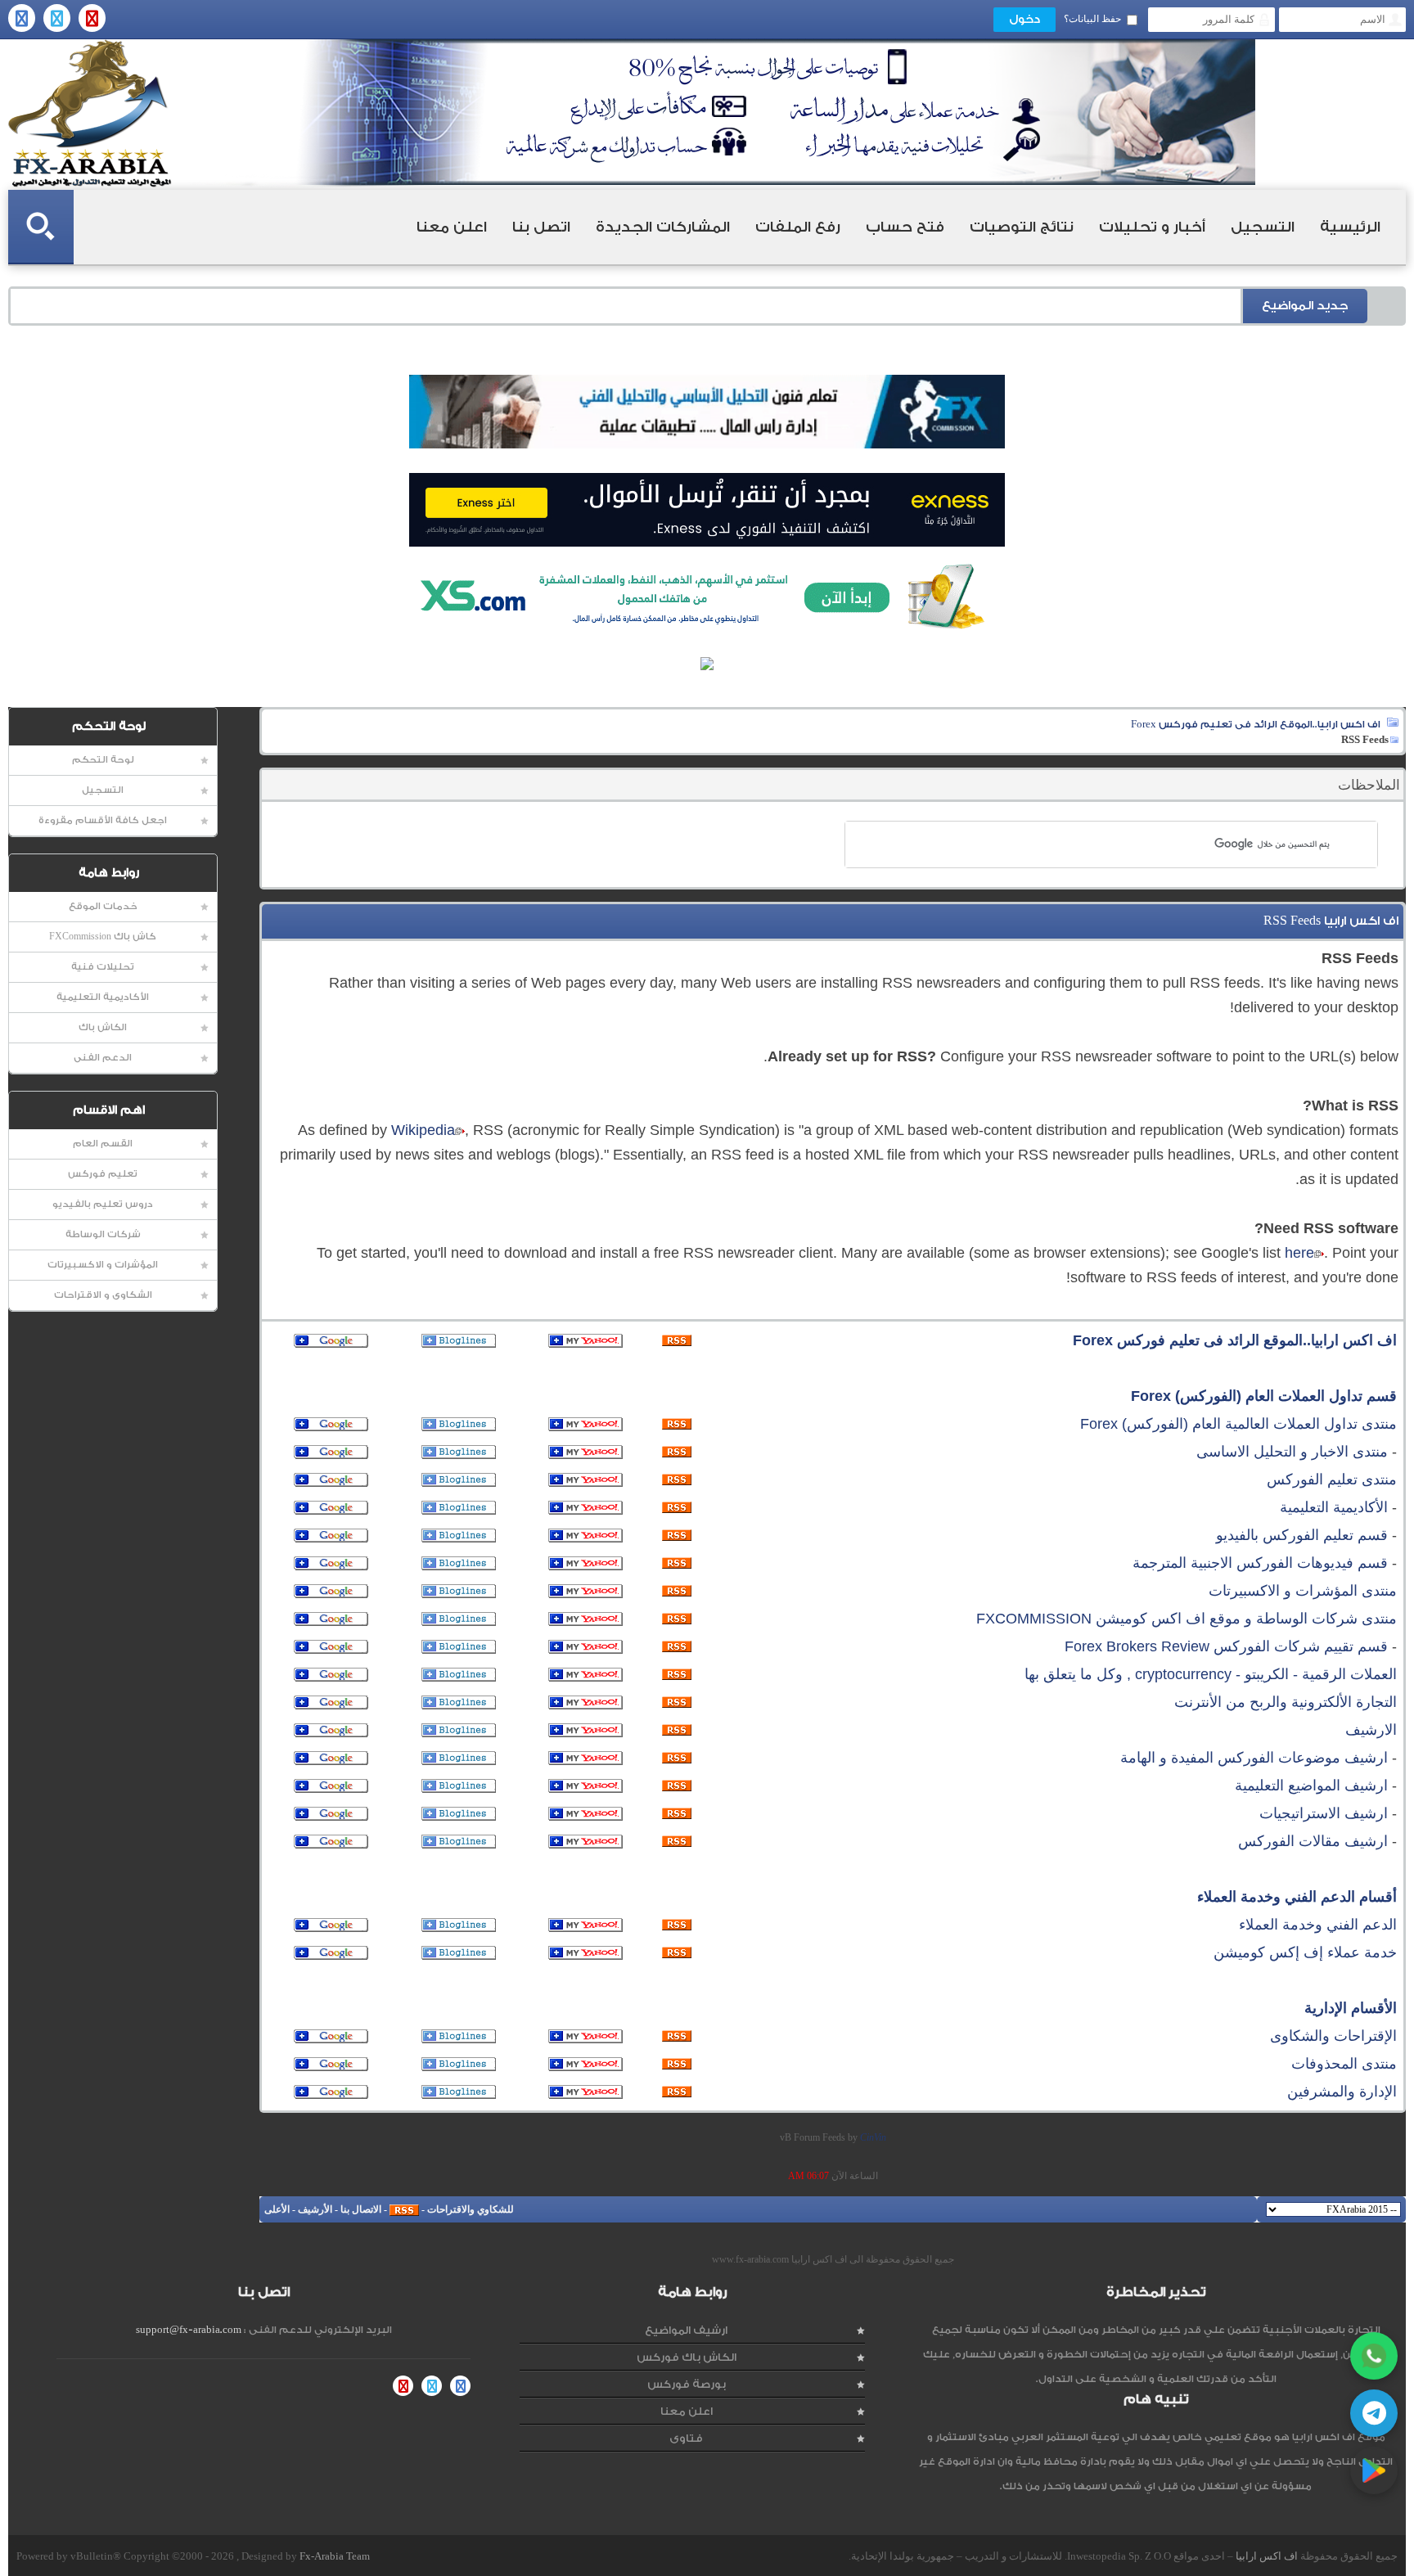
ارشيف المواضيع (686, 2330)
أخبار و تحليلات (1152, 227)
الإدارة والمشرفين (1342, 2092)
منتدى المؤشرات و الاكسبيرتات (1303, 1591)
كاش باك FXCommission (103, 937)
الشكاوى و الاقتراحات (103, 1295)
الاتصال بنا (361, 2209)
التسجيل (1263, 227)
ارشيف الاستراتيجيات (1324, 1813)
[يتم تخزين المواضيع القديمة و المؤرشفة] (677, 1731)
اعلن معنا (452, 227)
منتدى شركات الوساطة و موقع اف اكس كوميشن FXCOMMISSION (1187, 1619)
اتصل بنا (541, 227)
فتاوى (686, 2438)
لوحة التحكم (103, 760)
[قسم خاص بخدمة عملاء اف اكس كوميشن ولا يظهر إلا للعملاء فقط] (677, 1953)
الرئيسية (1350, 227)
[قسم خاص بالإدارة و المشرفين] (677, 2092)
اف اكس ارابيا (1267, 2556)
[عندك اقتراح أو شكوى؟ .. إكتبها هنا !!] (677, 2037)
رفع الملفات (798, 227)
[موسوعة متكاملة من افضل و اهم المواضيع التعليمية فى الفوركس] (677, 1786)
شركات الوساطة (103, 1234)
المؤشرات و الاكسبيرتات (103, 1265)
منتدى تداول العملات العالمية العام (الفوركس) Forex (1238, 1424)
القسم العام (103, 1144)
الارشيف (1371, 1730)
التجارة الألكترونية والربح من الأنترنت (1286, 1702)
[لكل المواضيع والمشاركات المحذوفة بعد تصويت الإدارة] (677, 2065)
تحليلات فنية (103, 967)
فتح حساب (905, 227)
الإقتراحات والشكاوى (1333, 2036)
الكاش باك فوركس (687, 2357)
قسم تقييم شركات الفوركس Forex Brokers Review (1226, 1646)
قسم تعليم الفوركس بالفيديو (1302, 1535)
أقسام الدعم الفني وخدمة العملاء (1297, 1897)
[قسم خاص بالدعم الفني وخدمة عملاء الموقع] (677, 1925)
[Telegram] (1374, 2413)
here (1299, 1253)
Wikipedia (423, 1130)
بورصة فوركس (687, 2384)
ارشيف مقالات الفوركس (1313, 1841)
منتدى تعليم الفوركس (1332, 1479)
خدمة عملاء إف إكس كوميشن (1305, 1952)
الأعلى (277, 2209)
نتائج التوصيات (1022, 227)
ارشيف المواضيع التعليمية (1311, 1786)
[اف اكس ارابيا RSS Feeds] (404, 2209)
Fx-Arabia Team (335, 2556)
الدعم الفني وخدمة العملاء (1318, 1925)
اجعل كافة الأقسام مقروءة (103, 820)
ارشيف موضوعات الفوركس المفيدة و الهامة (1254, 1758)
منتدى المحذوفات (1344, 2064)
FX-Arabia (90, 113)
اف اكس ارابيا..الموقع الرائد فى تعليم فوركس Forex (1256, 724)
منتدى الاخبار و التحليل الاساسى (1292, 1452)
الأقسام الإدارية (1351, 2008)
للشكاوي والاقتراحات (471, 2209)
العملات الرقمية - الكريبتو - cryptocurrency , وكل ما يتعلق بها (1211, 1674)
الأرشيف (315, 2209)
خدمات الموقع (103, 906)
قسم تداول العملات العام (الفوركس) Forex (1264, 1396)
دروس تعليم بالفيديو (103, 1204)
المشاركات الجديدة (663, 227)
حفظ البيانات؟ (1092, 19)
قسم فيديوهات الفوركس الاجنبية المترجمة (1260, 1563)
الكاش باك (103, 1027)
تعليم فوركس (103, 1174)
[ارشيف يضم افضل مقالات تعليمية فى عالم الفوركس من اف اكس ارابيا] (677, 1842)
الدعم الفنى (103, 1058)
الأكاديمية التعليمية (103, 997)
